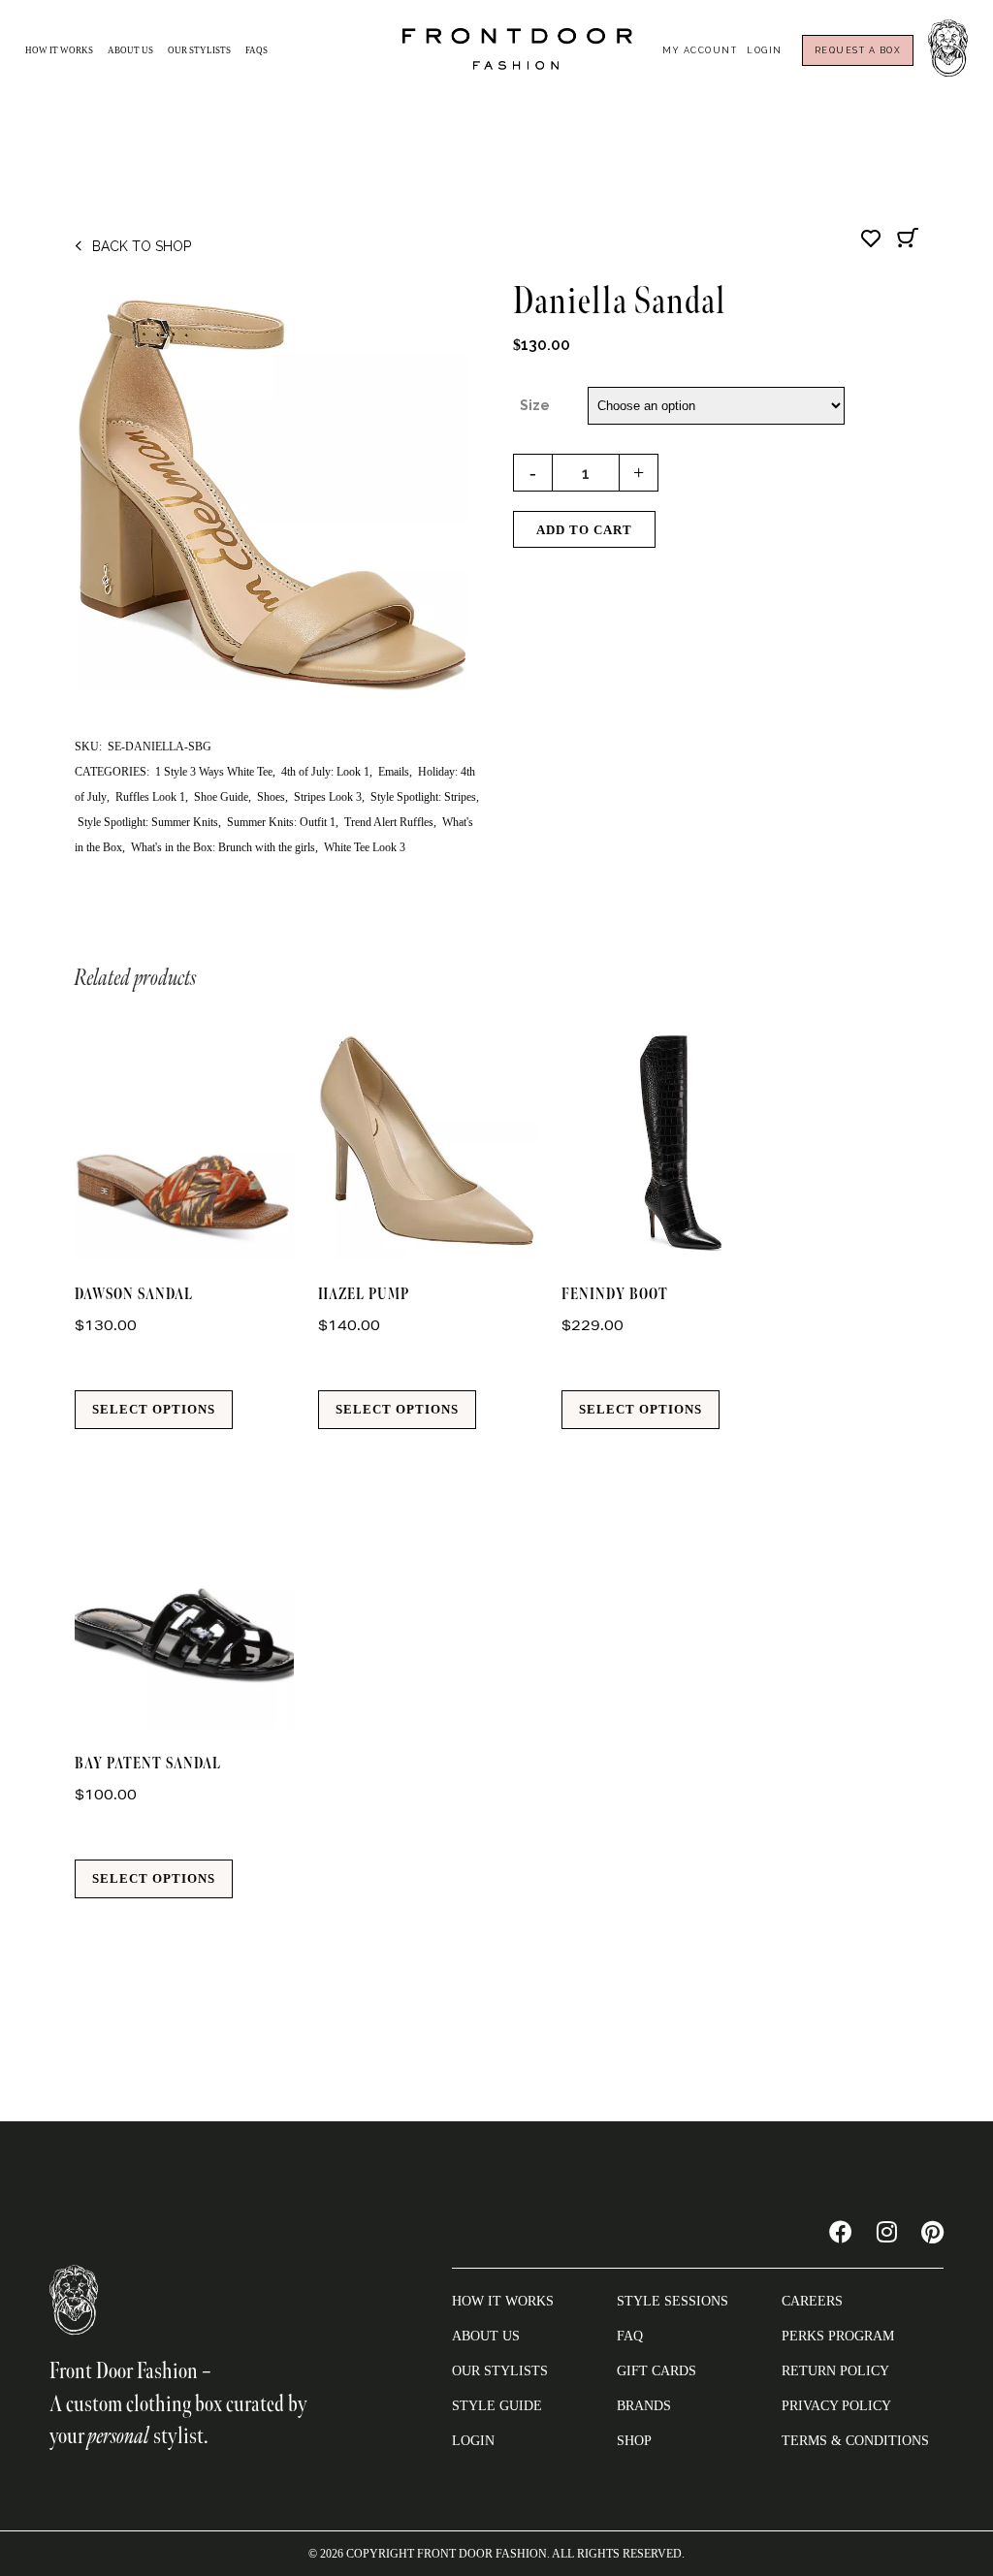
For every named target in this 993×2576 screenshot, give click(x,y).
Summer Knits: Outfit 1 (281, 822)
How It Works (59, 50)
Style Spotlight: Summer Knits (148, 822)
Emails (394, 772)
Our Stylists (199, 50)
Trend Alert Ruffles (389, 822)
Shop (634, 2441)
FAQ (630, 2336)
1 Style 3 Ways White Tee (214, 772)
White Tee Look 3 (365, 847)
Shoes (271, 797)
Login (765, 50)
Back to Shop (142, 246)
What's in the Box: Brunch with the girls (223, 847)
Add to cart (584, 530)
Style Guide (497, 2406)
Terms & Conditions (855, 2441)
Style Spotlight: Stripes (423, 797)
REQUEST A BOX (858, 50)
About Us (130, 50)
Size (535, 405)
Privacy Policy (836, 2406)
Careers (812, 2301)
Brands (644, 2406)
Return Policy (835, 2371)
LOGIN (473, 2441)
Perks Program (838, 2336)
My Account (700, 50)
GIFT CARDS (657, 2371)
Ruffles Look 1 (150, 797)
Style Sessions (673, 2301)
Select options (154, 1409)
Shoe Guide (221, 797)
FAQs (256, 50)
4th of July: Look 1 (325, 772)
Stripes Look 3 (328, 797)
